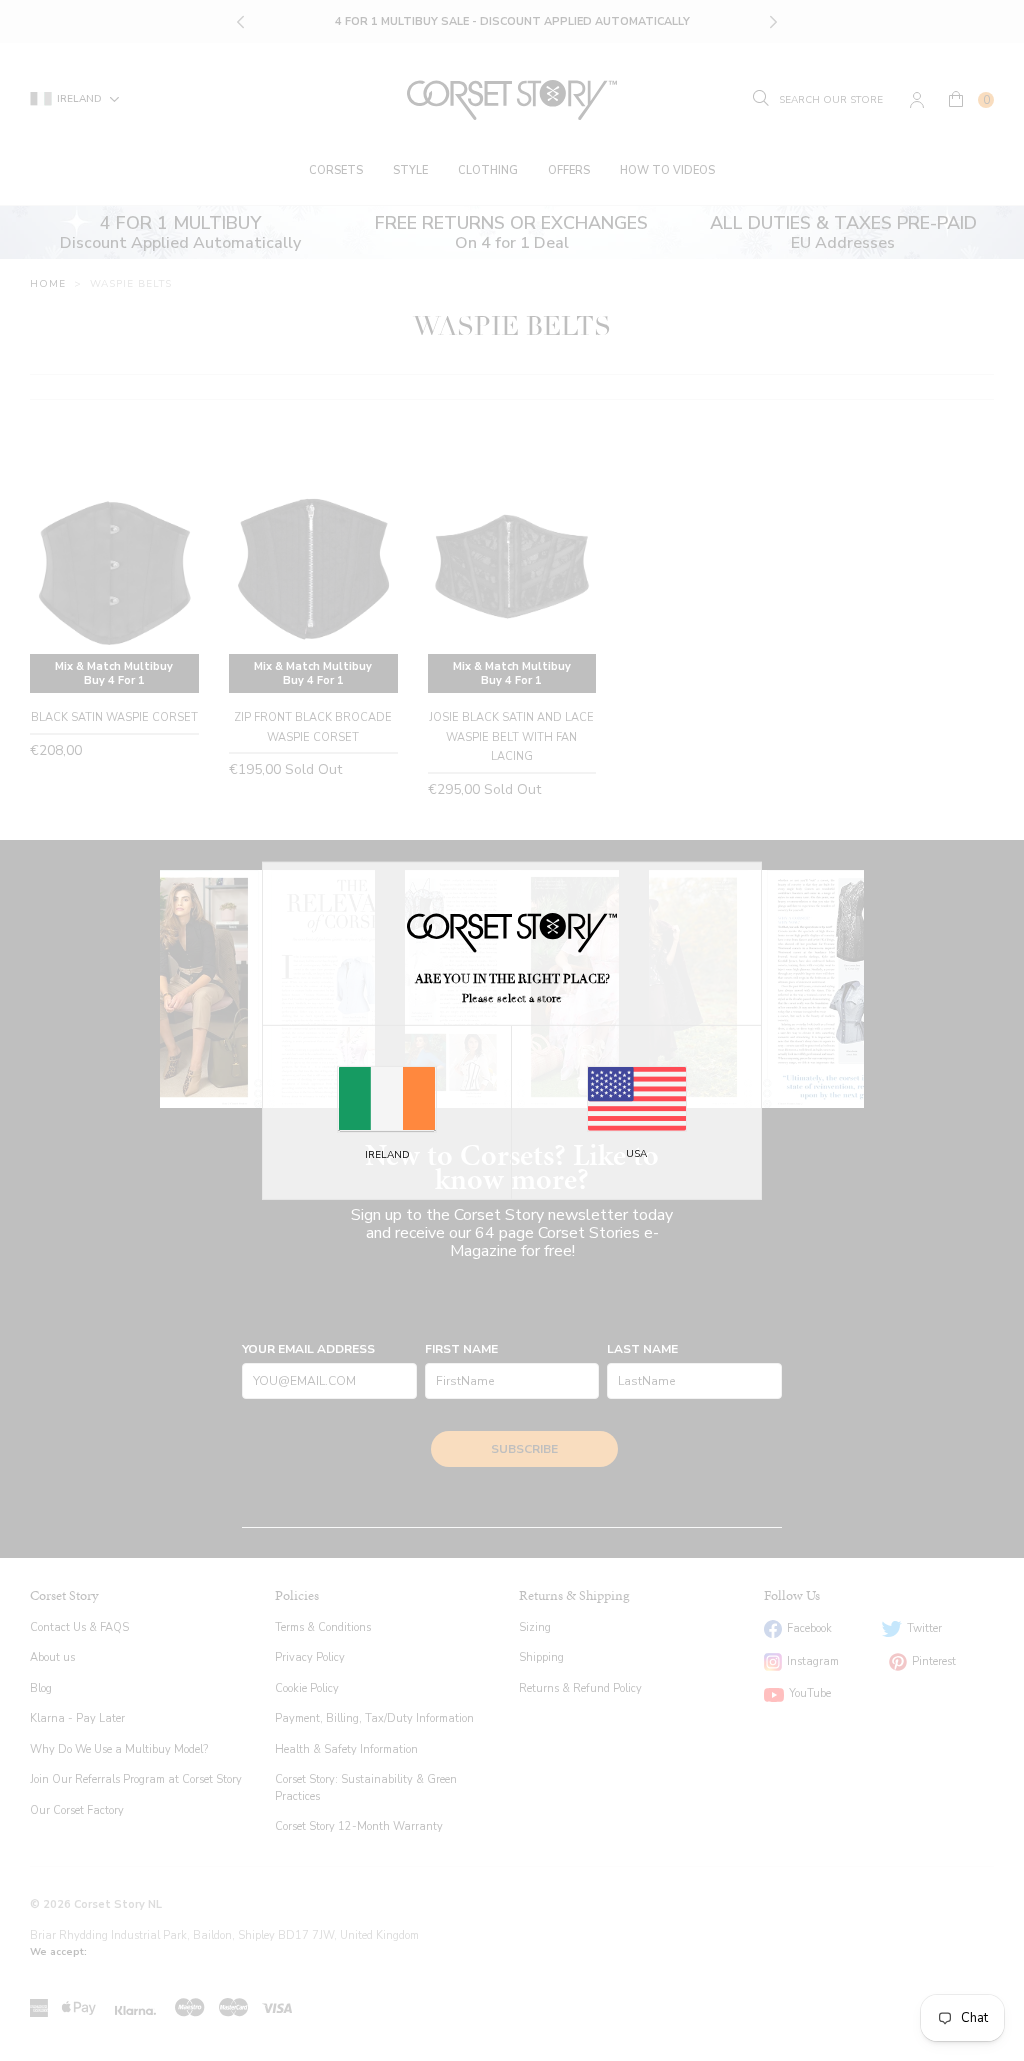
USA (636, 1154)
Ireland (387, 1155)
